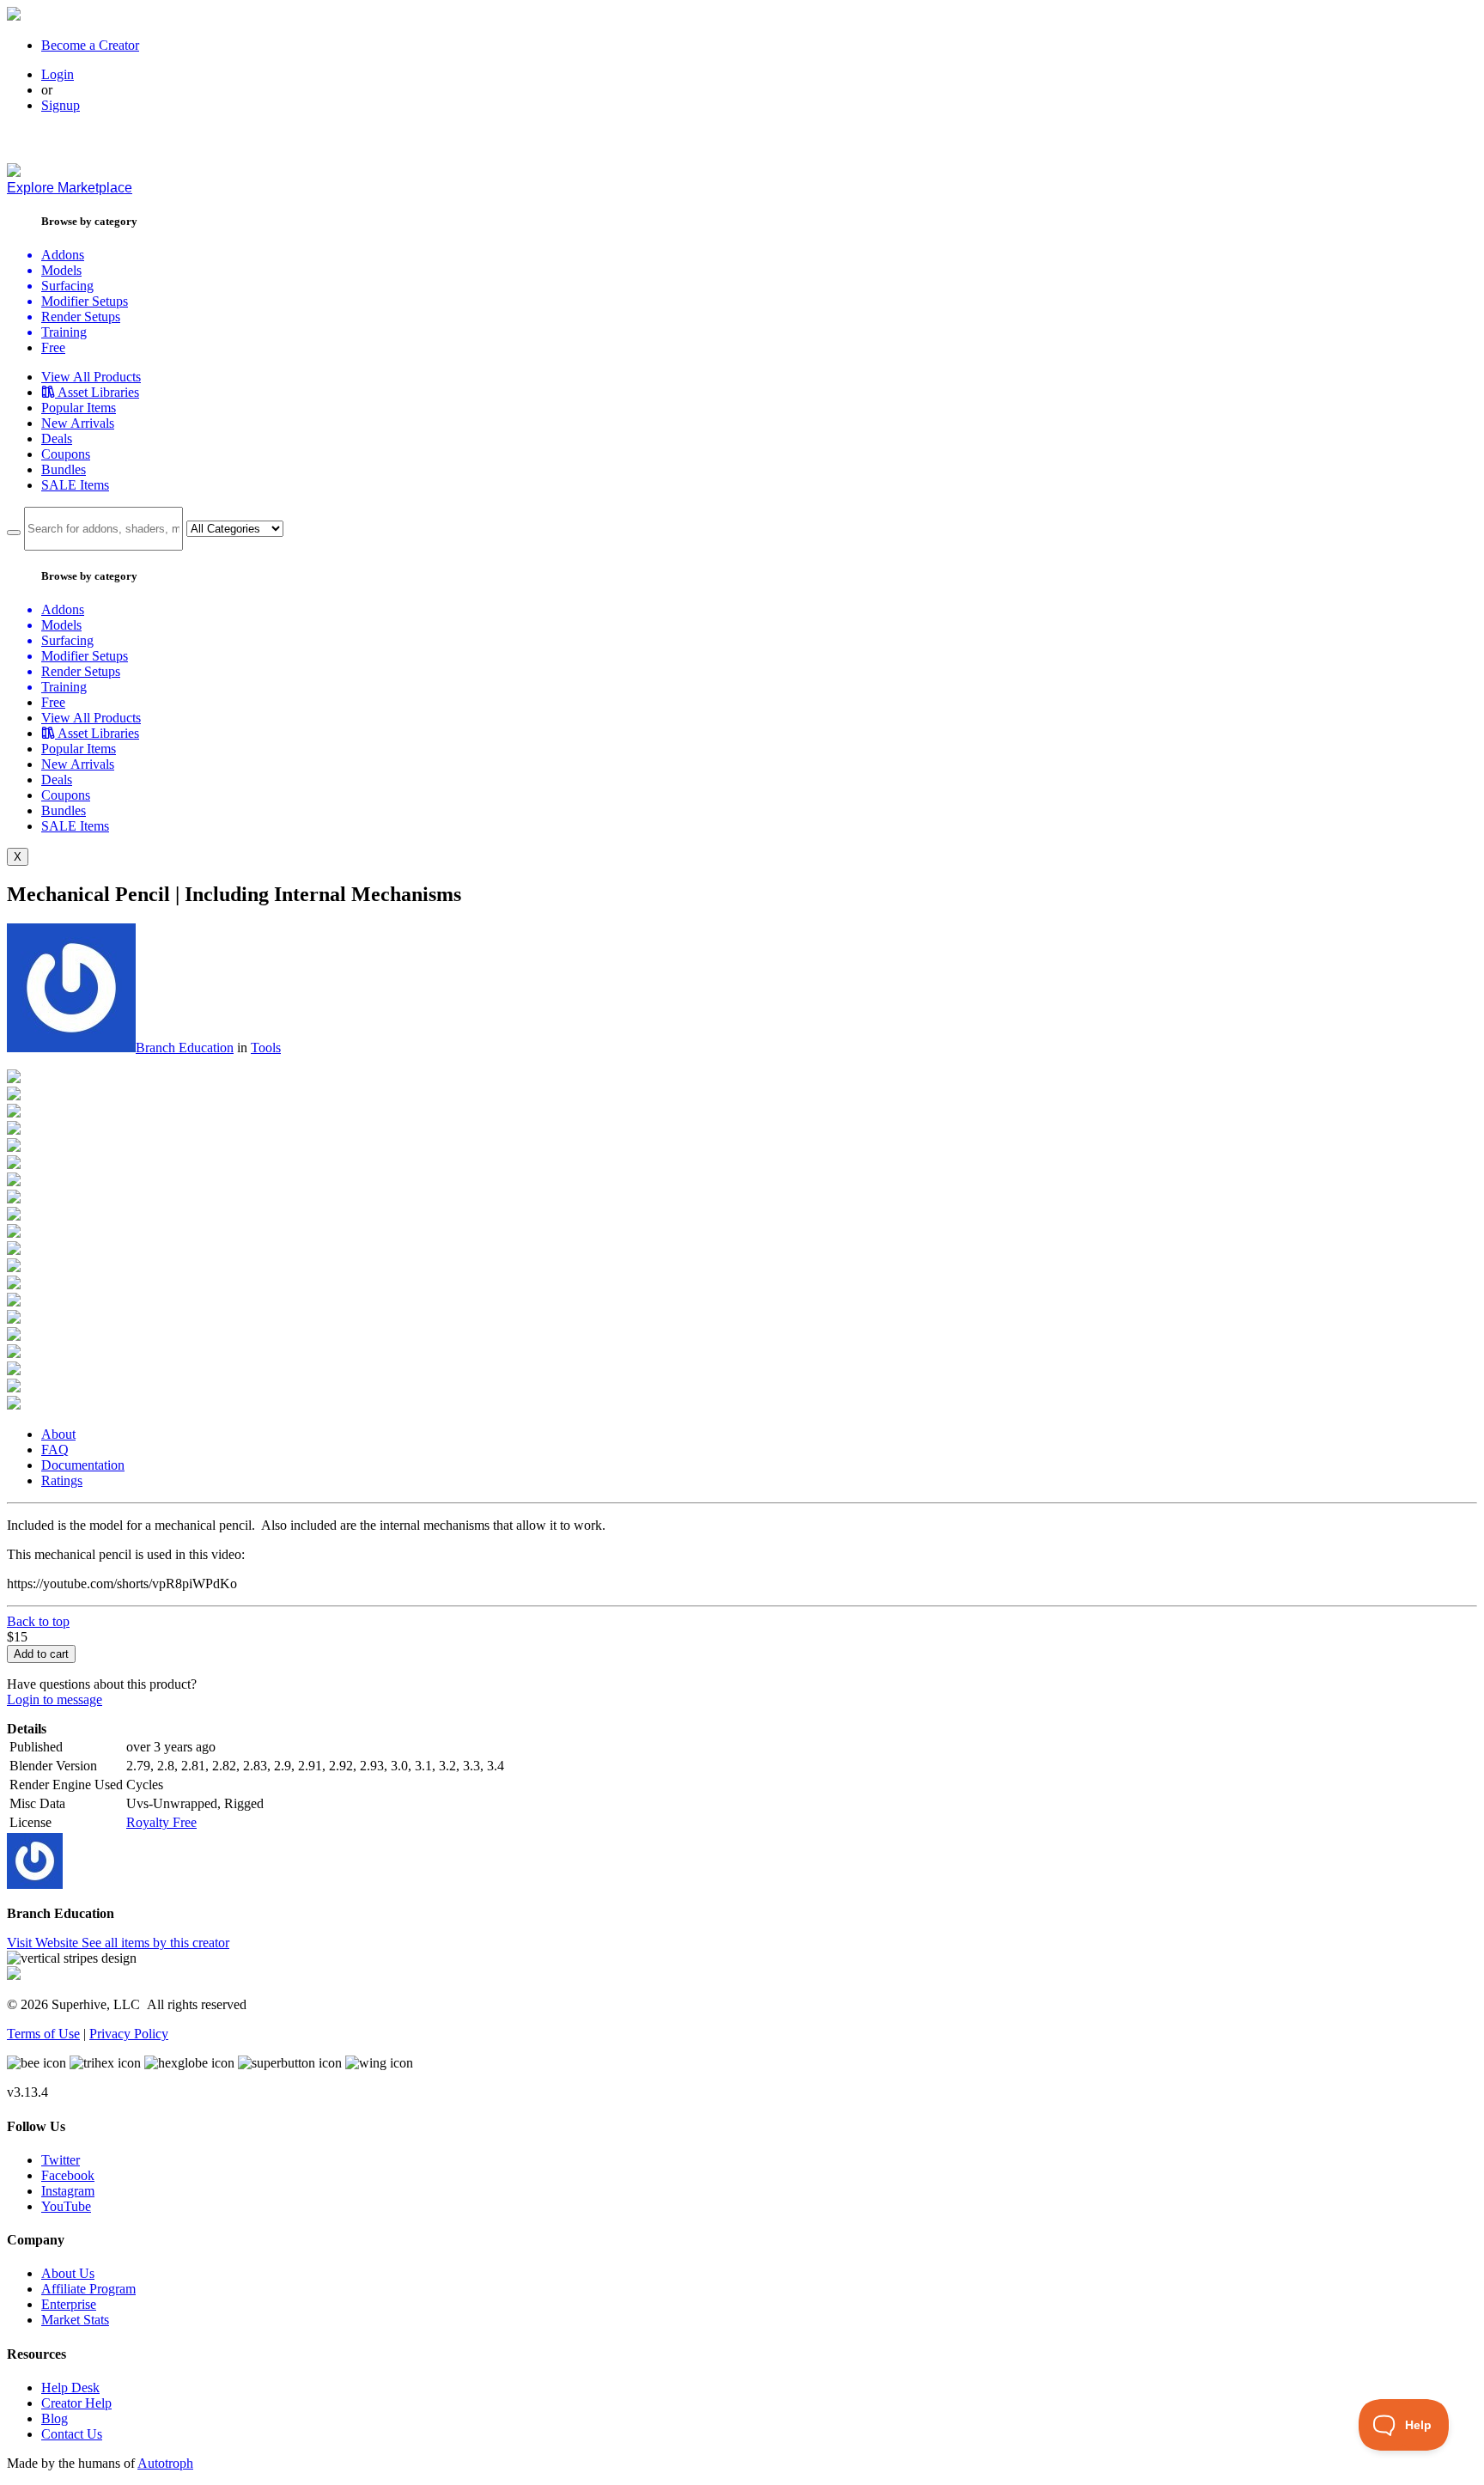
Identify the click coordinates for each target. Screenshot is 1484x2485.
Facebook (68, 2175)
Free (53, 347)
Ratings (62, 1480)
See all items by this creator (155, 1943)
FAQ (55, 1450)
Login (58, 74)
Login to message (55, 1699)
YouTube (66, 2206)
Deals (57, 439)
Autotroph (165, 2463)
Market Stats (75, 2320)
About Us (68, 2273)
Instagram (68, 2191)
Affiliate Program (88, 2289)
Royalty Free (161, 1822)
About (58, 1434)
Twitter (61, 2160)
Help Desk (70, 2388)
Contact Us (72, 2434)
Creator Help (76, 2403)
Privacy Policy (129, 2034)
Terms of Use (43, 2034)
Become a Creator (90, 45)
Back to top (38, 1621)
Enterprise (69, 2304)
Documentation (83, 1465)
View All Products (91, 377)
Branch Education (185, 1048)
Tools (266, 1048)
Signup (61, 105)
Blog (55, 2418)
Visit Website (44, 1943)
